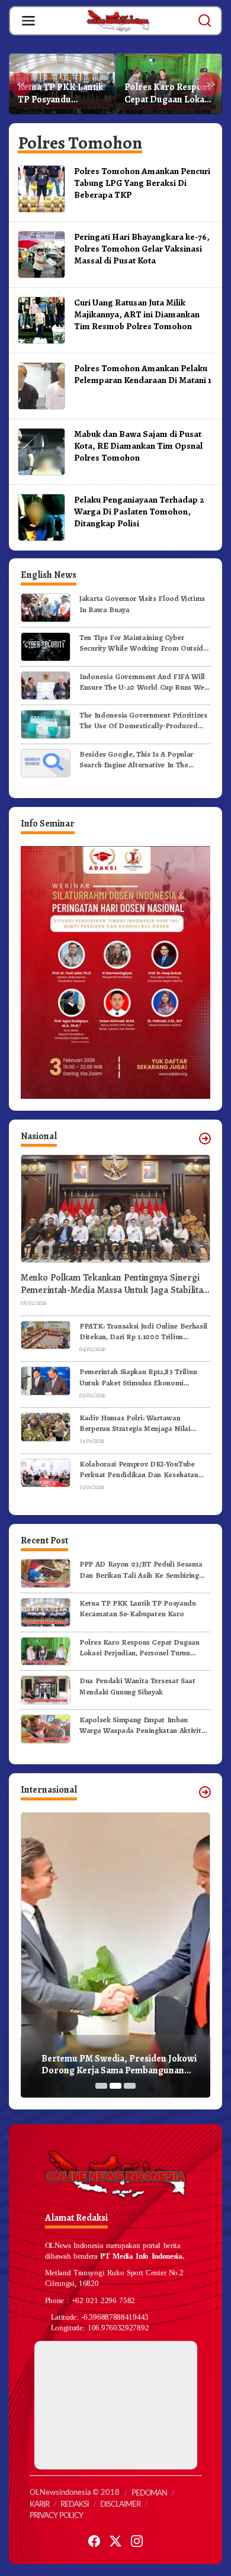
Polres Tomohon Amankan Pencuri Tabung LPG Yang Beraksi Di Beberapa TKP (142, 183)
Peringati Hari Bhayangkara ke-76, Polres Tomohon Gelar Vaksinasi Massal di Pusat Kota (142, 248)
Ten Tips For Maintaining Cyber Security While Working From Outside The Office (143, 643)
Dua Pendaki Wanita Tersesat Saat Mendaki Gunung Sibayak (165, 94)
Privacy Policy (56, 2516)
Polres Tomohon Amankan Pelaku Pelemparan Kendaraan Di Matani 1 (143, 374)
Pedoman (149, 2493)
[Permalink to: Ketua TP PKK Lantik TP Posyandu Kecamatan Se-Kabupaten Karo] (46, 1612)
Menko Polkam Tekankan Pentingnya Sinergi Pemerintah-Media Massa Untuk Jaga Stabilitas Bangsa (114, 1284)
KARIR (39, 2505)
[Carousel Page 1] (101, 2086)
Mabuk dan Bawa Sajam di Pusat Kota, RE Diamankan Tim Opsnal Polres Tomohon (138, 446)
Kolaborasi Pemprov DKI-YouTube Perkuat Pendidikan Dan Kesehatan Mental (139, 1469)
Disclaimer (120, 2505)
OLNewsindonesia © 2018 (75, 2493)
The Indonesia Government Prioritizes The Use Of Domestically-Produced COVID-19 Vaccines (143, 721)
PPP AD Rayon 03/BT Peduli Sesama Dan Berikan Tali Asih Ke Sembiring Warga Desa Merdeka (141, 1570)
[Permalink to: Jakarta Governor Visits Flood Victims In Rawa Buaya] (46, 607)
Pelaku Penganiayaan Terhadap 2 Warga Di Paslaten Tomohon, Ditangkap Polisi (139, 511)
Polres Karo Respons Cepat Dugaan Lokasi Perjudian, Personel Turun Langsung (61, 94)
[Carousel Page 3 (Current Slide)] (130, 2086)
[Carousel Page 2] (115, 2086)
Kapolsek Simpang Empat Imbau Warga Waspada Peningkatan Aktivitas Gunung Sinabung (144, 1725)
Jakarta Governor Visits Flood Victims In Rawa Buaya (142, 604)
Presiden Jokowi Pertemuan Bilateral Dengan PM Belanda (118, 2065)
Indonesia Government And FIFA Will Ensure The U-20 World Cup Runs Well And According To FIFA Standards (144, 682)
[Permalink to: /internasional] (205, 1792)
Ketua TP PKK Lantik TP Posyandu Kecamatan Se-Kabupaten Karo (138, 1608)
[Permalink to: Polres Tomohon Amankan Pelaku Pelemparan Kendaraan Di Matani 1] (41, 385)
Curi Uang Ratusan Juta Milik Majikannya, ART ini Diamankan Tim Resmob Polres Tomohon (137, 314)
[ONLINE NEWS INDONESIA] (118, 20)
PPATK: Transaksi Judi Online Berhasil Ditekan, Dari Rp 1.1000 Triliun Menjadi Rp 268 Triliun (143, 1332)
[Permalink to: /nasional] (205, 1139)
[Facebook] (94, 2541)
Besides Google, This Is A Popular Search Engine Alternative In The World (136, 760)
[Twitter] (115, 2541)
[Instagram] (137, 2541)
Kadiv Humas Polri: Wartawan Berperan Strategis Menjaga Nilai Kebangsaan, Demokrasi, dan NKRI (138, 1423)
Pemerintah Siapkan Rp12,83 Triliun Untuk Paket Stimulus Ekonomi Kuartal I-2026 (138, 1377)
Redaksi (75, 2505)
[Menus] (28, 21)
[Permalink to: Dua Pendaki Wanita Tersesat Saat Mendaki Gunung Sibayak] (46, 1689)
